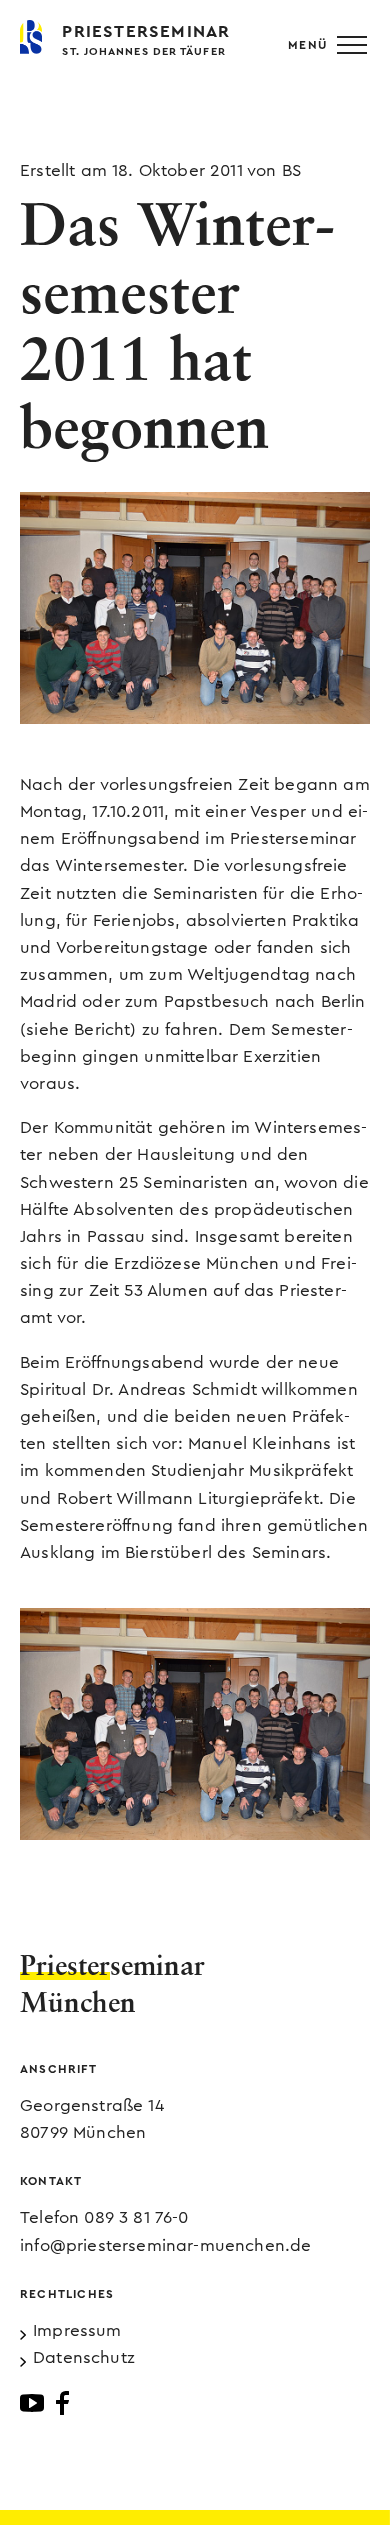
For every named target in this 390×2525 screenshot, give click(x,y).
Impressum (77, 2330)
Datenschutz (84, 2357)
